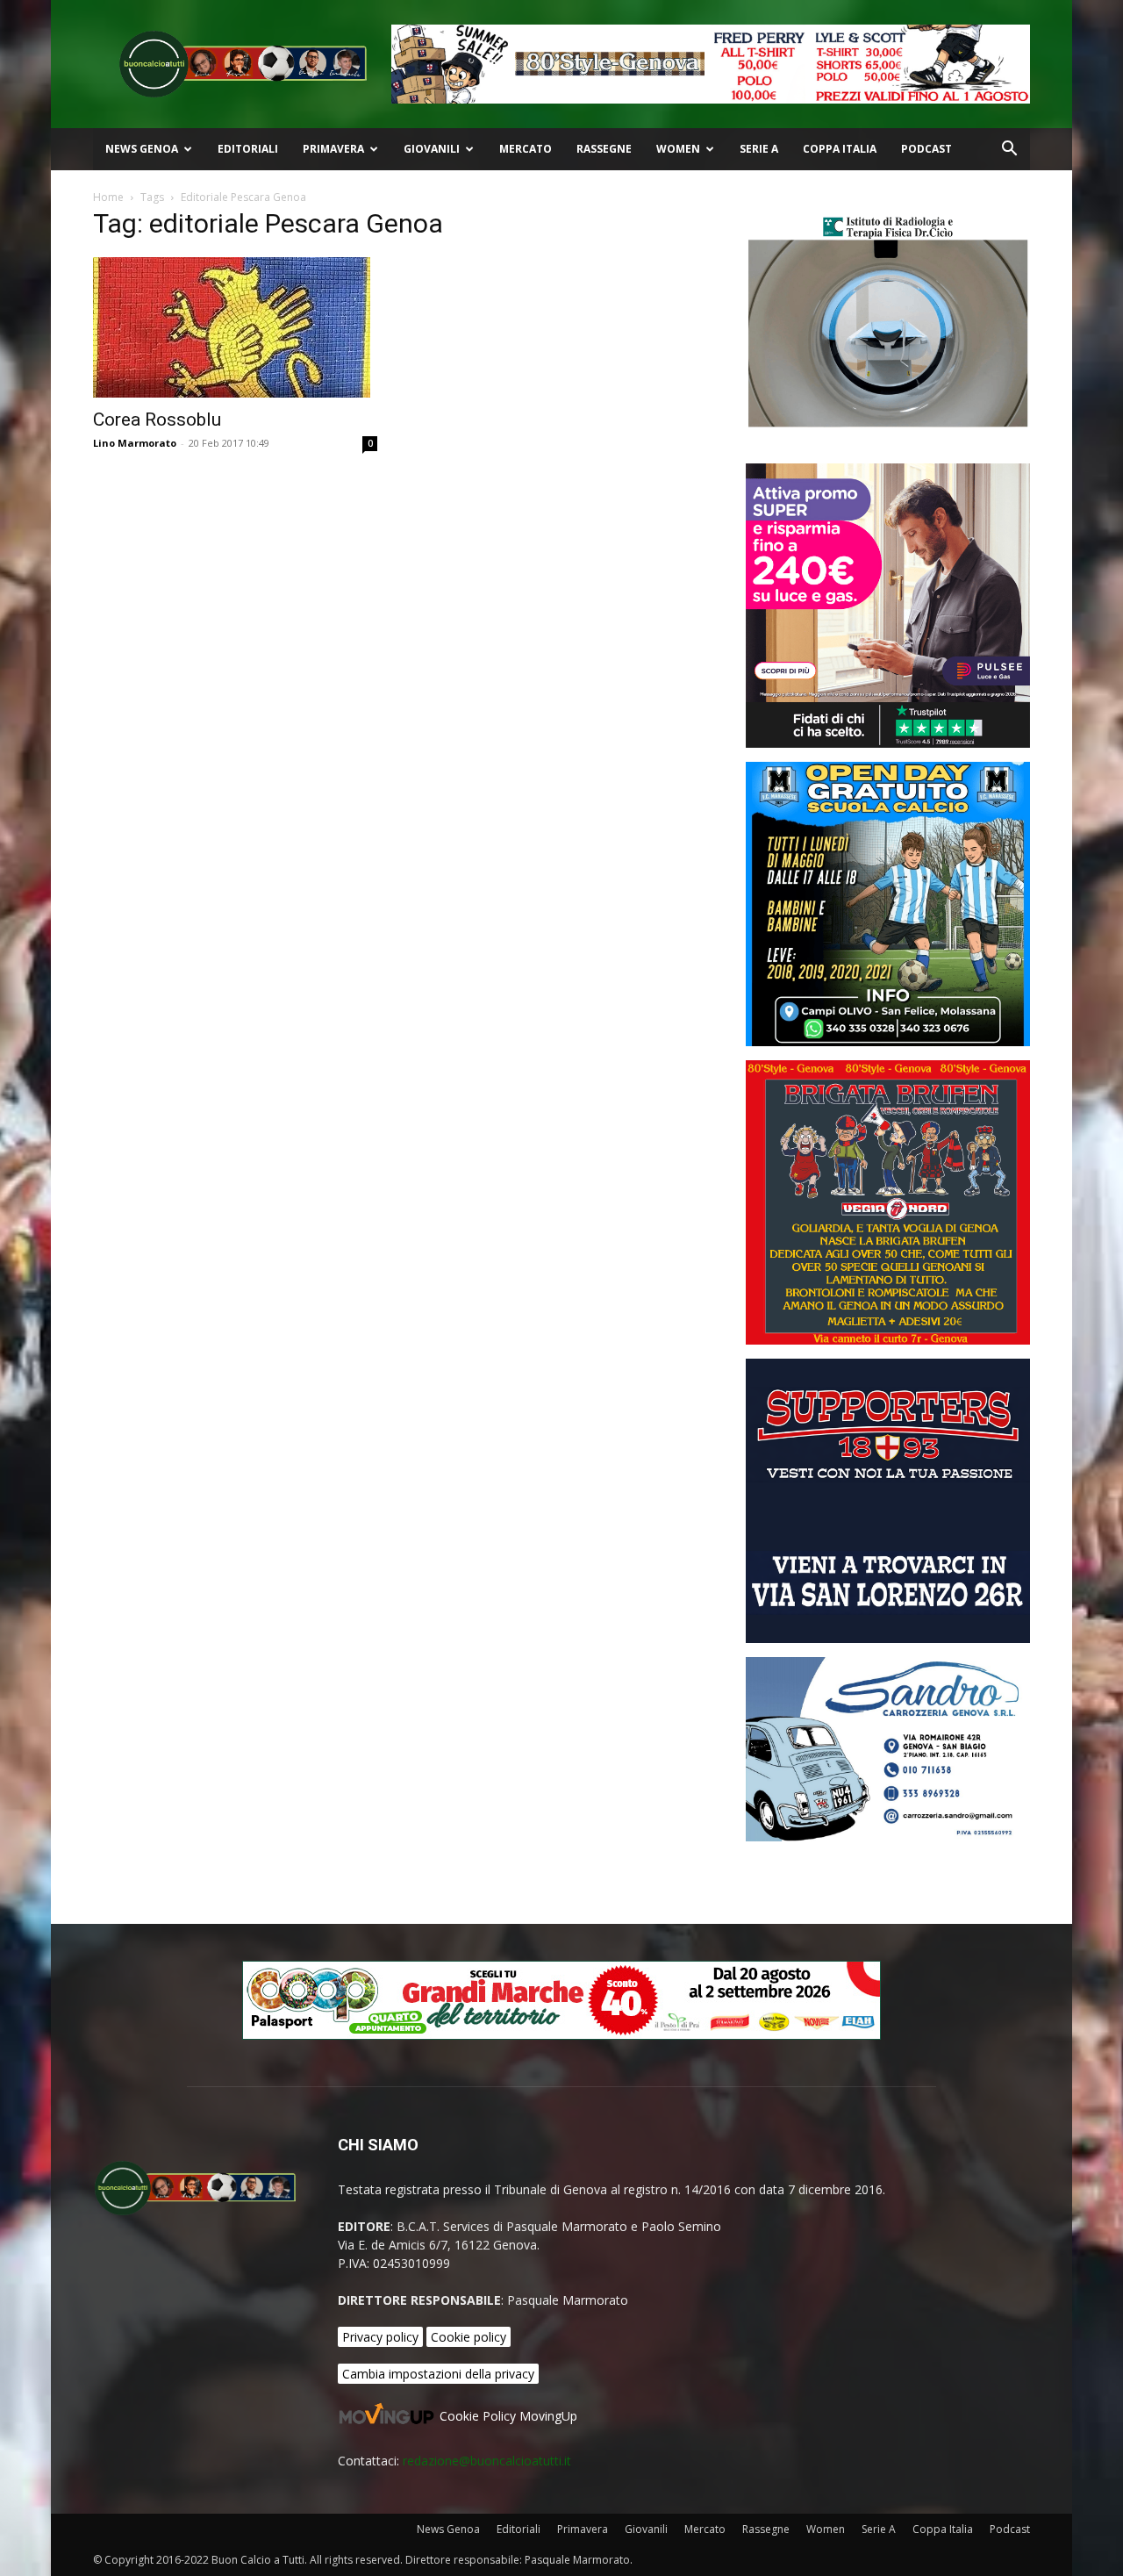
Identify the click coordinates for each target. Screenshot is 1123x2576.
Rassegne (604, 149)
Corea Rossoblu (157, 420)
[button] (1009, 151)
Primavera (333, 149)
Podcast (926, 149)
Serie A (759, 149)
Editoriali (248, 149)
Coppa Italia (840, 149)
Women (678, 149)
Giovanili (432, 149)
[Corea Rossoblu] (235, 327)
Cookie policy (469, 2337)
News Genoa (142, 149)
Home (108, 197)
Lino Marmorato (135, 443)
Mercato (526, 149)
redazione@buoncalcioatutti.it (487, 2461)
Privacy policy (380, 2337)
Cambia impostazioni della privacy (438, 2374)
